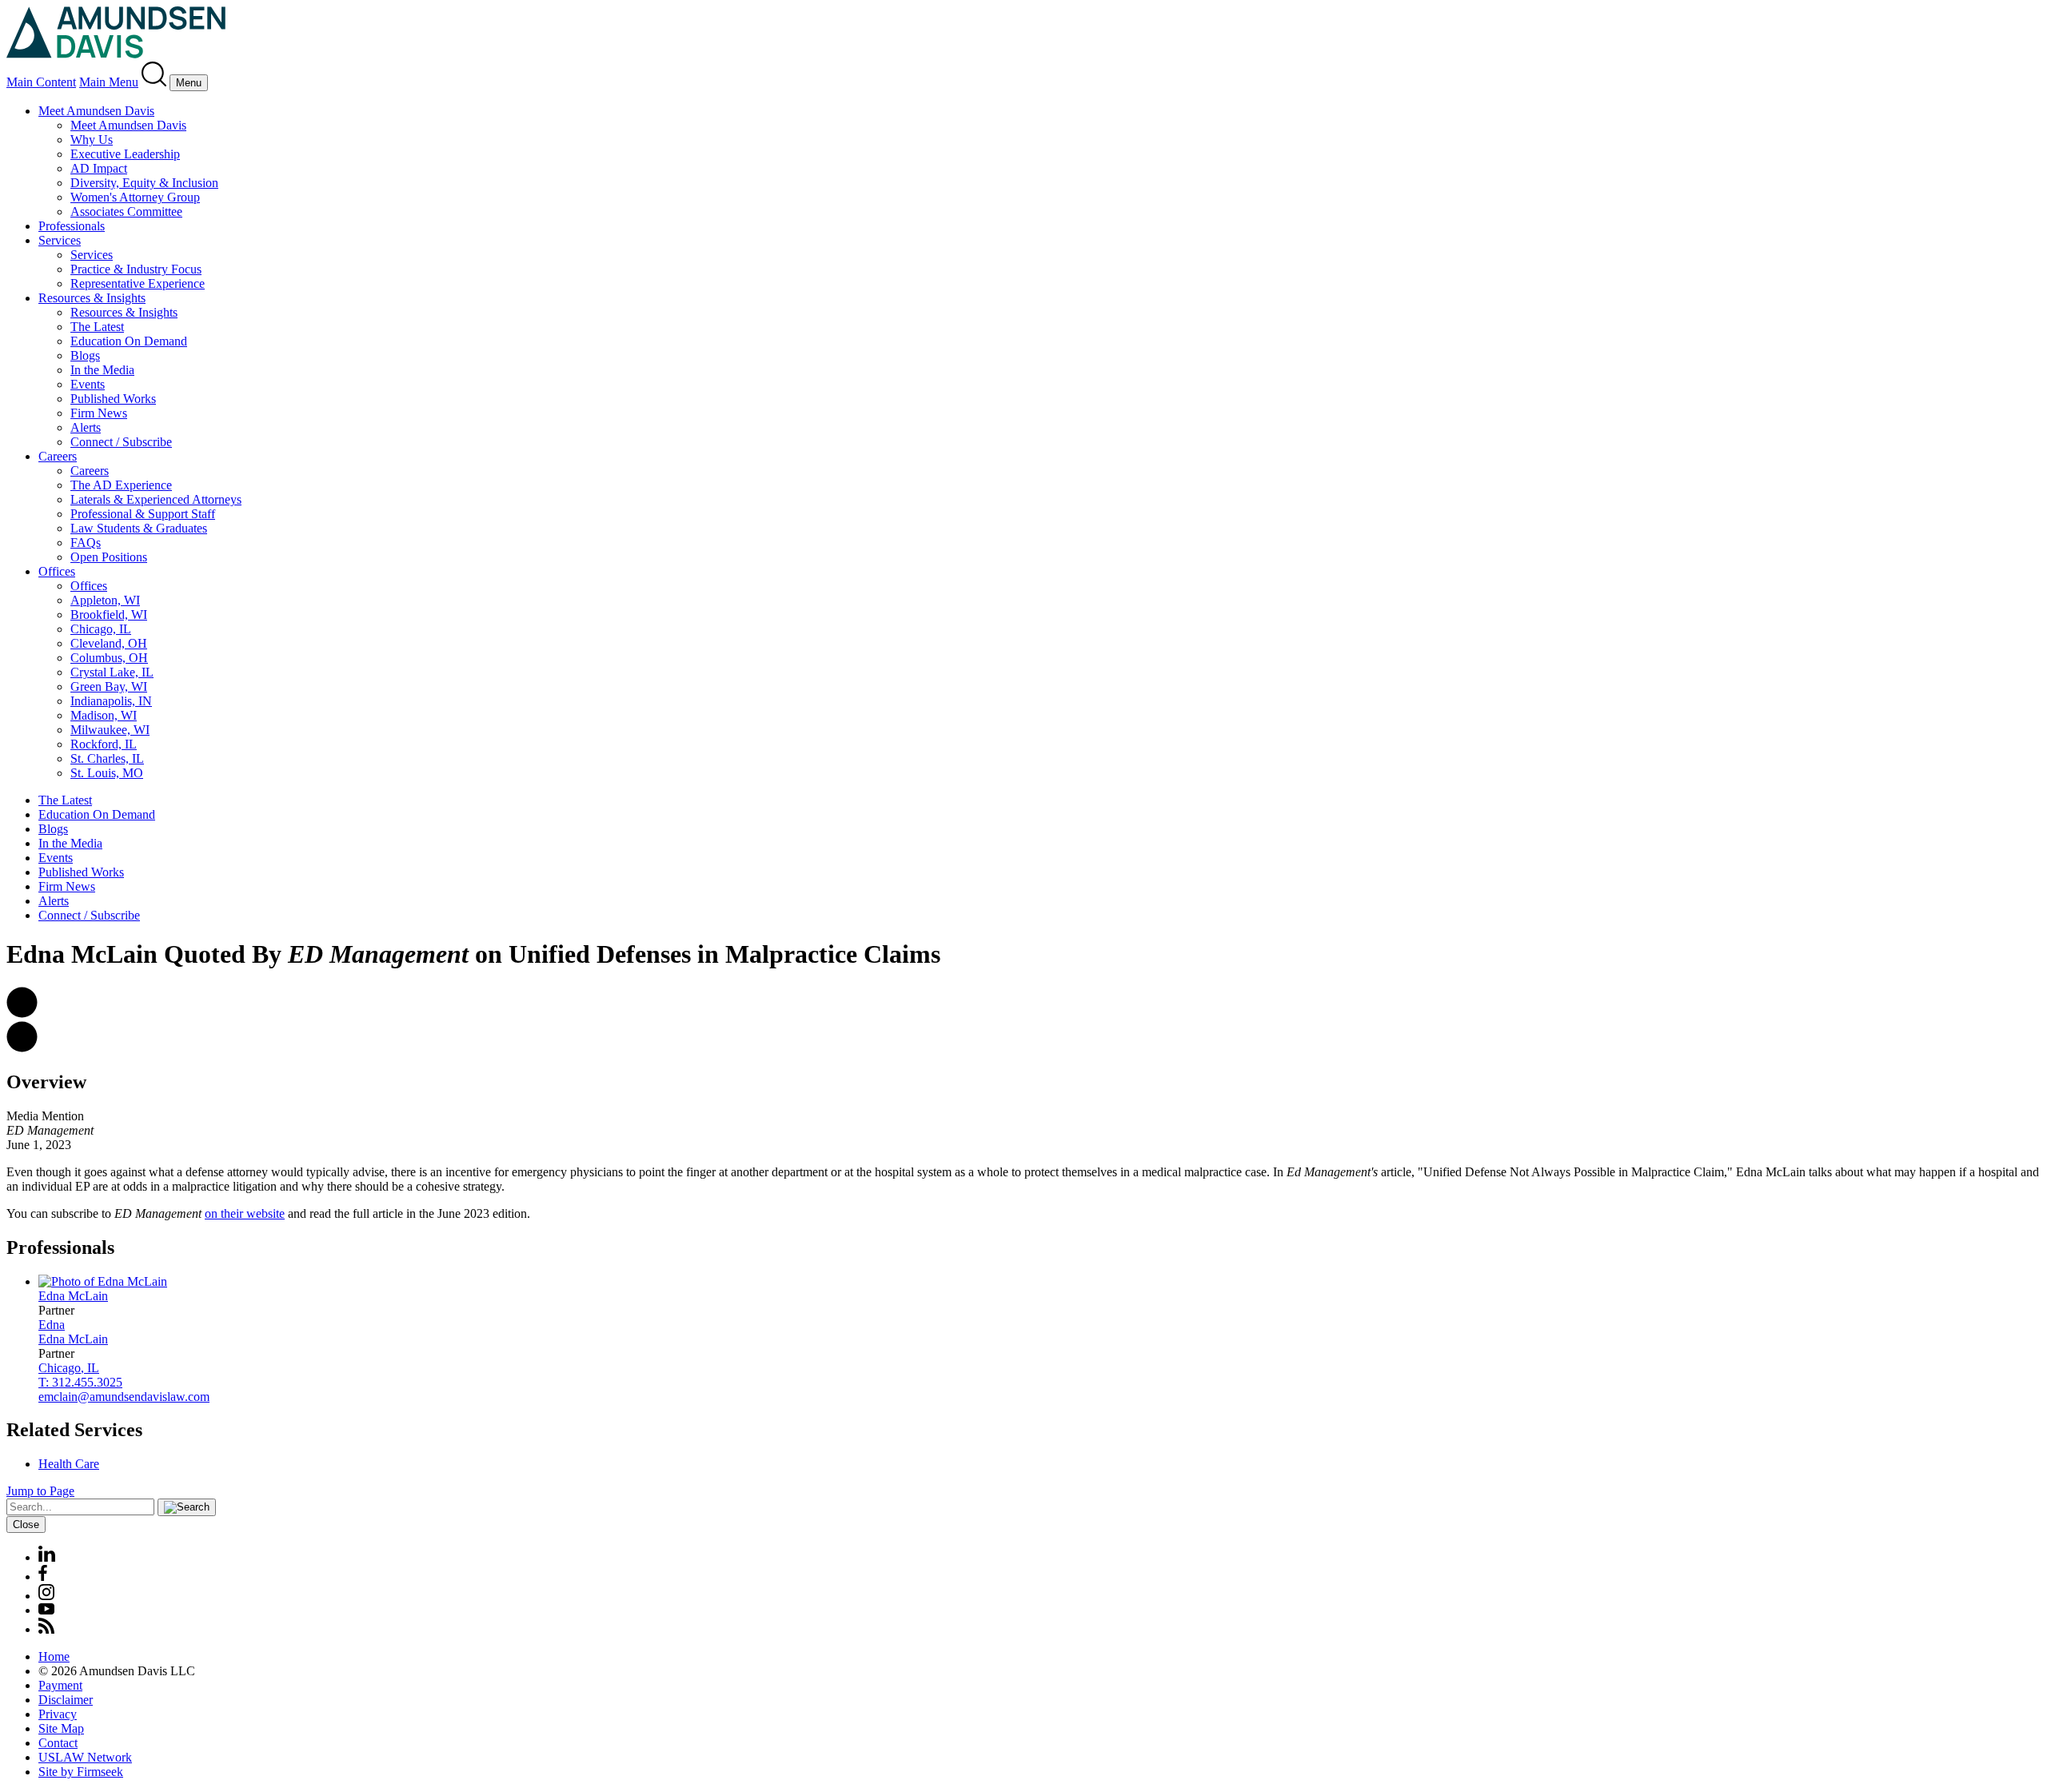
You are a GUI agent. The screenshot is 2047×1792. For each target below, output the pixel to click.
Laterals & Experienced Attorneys (156, 499)
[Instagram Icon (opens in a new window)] (47, 1596)
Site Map (61, 1728)
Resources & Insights (92, 298)
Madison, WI (104, 715)
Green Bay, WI (109, 686)
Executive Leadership (125, 154)
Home (54, 1656)
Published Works (113, 399)
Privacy (58, 1714)
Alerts (86, 427)
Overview (46, 1082)
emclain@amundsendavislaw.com (124, 1397)
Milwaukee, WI (110, 730)
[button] (22, 1014)
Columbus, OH (109, 658)
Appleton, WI (105, 600)
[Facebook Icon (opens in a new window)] (43, 1576)
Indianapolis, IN (111, 701)
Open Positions (109, 557)
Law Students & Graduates (139, 528)
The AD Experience (121, 485)
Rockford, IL (104, 744)
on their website (245, 1213)
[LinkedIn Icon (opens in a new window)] (47, 1557)
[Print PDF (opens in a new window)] (22, 1048)
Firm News (99, 413)
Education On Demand (129, 341)
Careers (58, 456)
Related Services (74, 1430)
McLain (73, 1296)
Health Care (69, 1464)
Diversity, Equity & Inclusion (144, 183)
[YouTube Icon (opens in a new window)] (46, 1610)
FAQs (86, 543)
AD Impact (99, 168)
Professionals (72, 226)
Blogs (85, 355)
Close (26, 1525)
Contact (58, 1743)
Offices (57, 571)
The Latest (97, 327)
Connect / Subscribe (121, 442)
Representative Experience (138, 283)
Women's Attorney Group (135, 197)
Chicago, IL (101, 629)
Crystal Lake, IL (112, 672)
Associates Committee (126, 212)
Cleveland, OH (109, 643)
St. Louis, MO (107, 773)
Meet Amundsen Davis (96, 111)
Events (88, 384)
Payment (60, 1685)
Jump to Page (40, 1491)
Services (60, 240)
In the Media (102, 370)
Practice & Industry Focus (136, 269)
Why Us (92, 140)
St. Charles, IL (107, 758)
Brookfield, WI (109, 615)
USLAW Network (85, 1757)
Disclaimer (66, 1700)
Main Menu (109, 82)
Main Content (41, 82)
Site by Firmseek (81, 1772)
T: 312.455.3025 (80, 1382)
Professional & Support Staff (143, 514)
